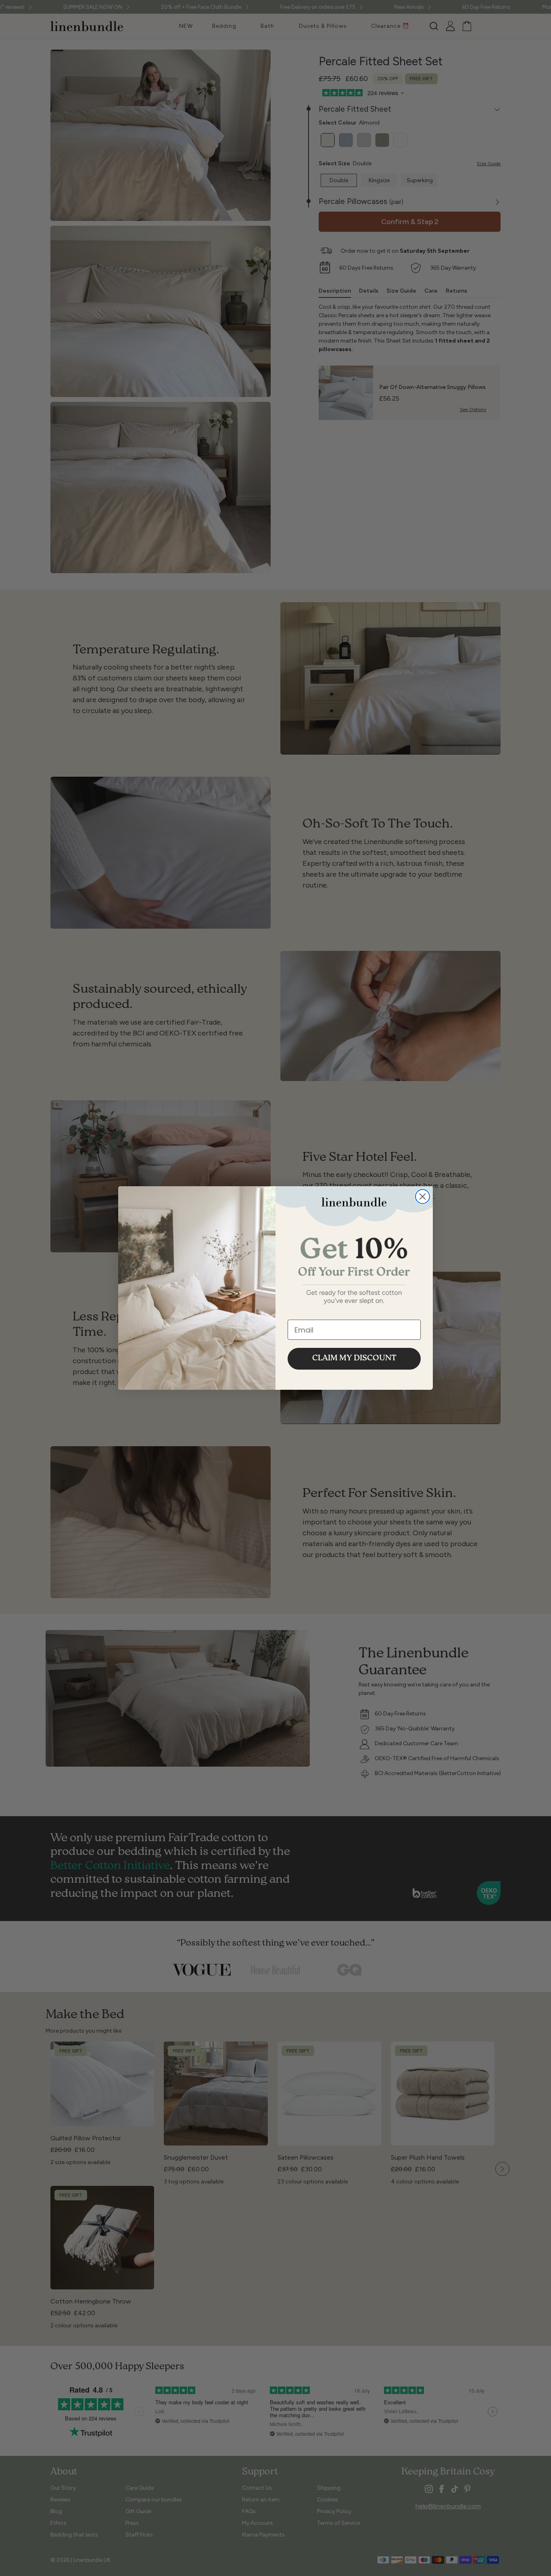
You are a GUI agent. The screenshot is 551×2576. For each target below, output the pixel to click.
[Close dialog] (423, 1197)
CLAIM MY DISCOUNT (354, 1359)
